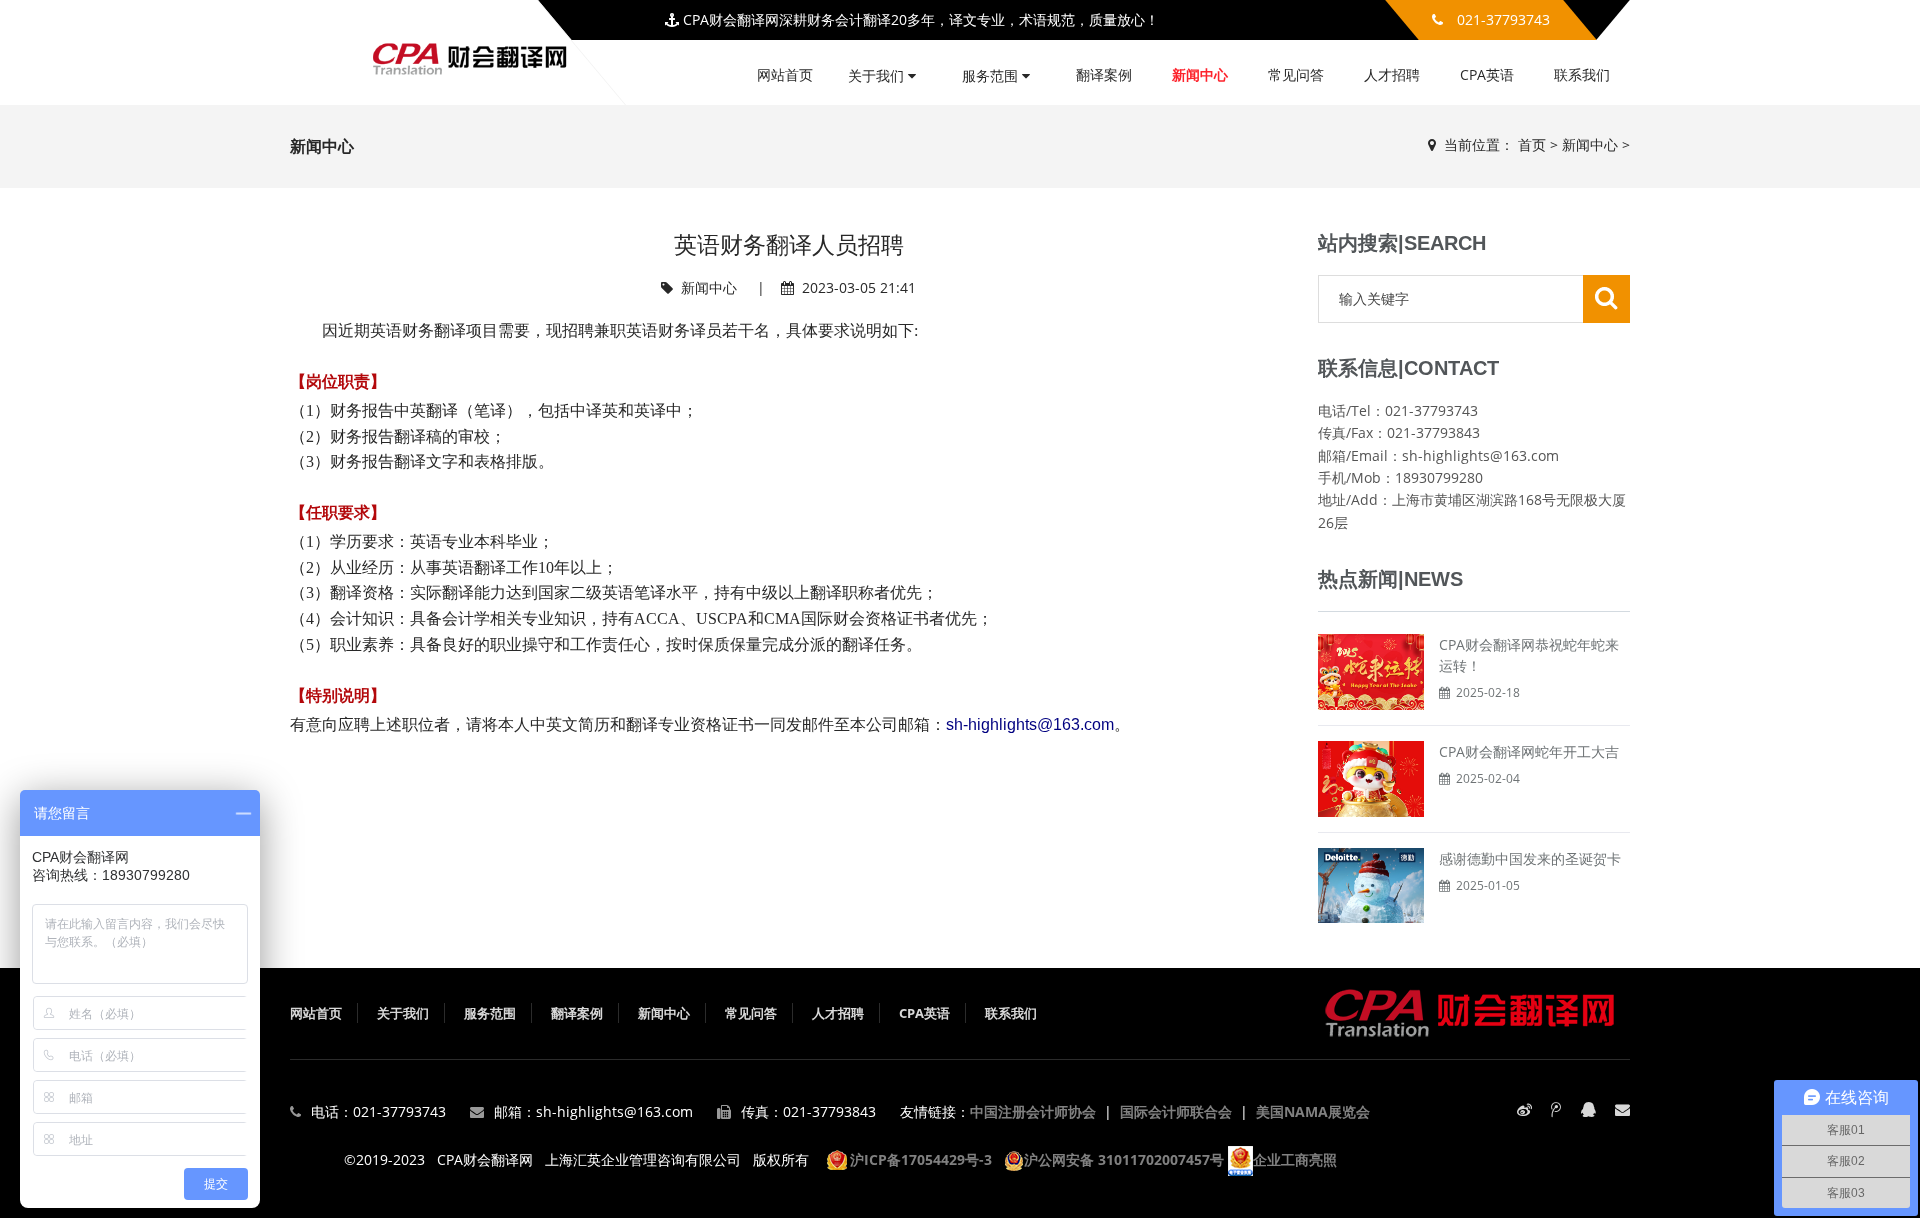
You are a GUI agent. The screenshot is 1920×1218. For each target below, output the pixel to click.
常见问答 (1296, 74)
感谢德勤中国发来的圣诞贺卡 (1530, 858)
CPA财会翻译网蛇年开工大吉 (1529, 751)
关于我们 (878, 75)
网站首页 (785, 74)
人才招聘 (1392, 74)
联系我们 (1582, 74)
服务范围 (992, 75)
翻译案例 (1104, 74)
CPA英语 (1487, 74)
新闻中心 (1200, 74)
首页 (1532, 144)
